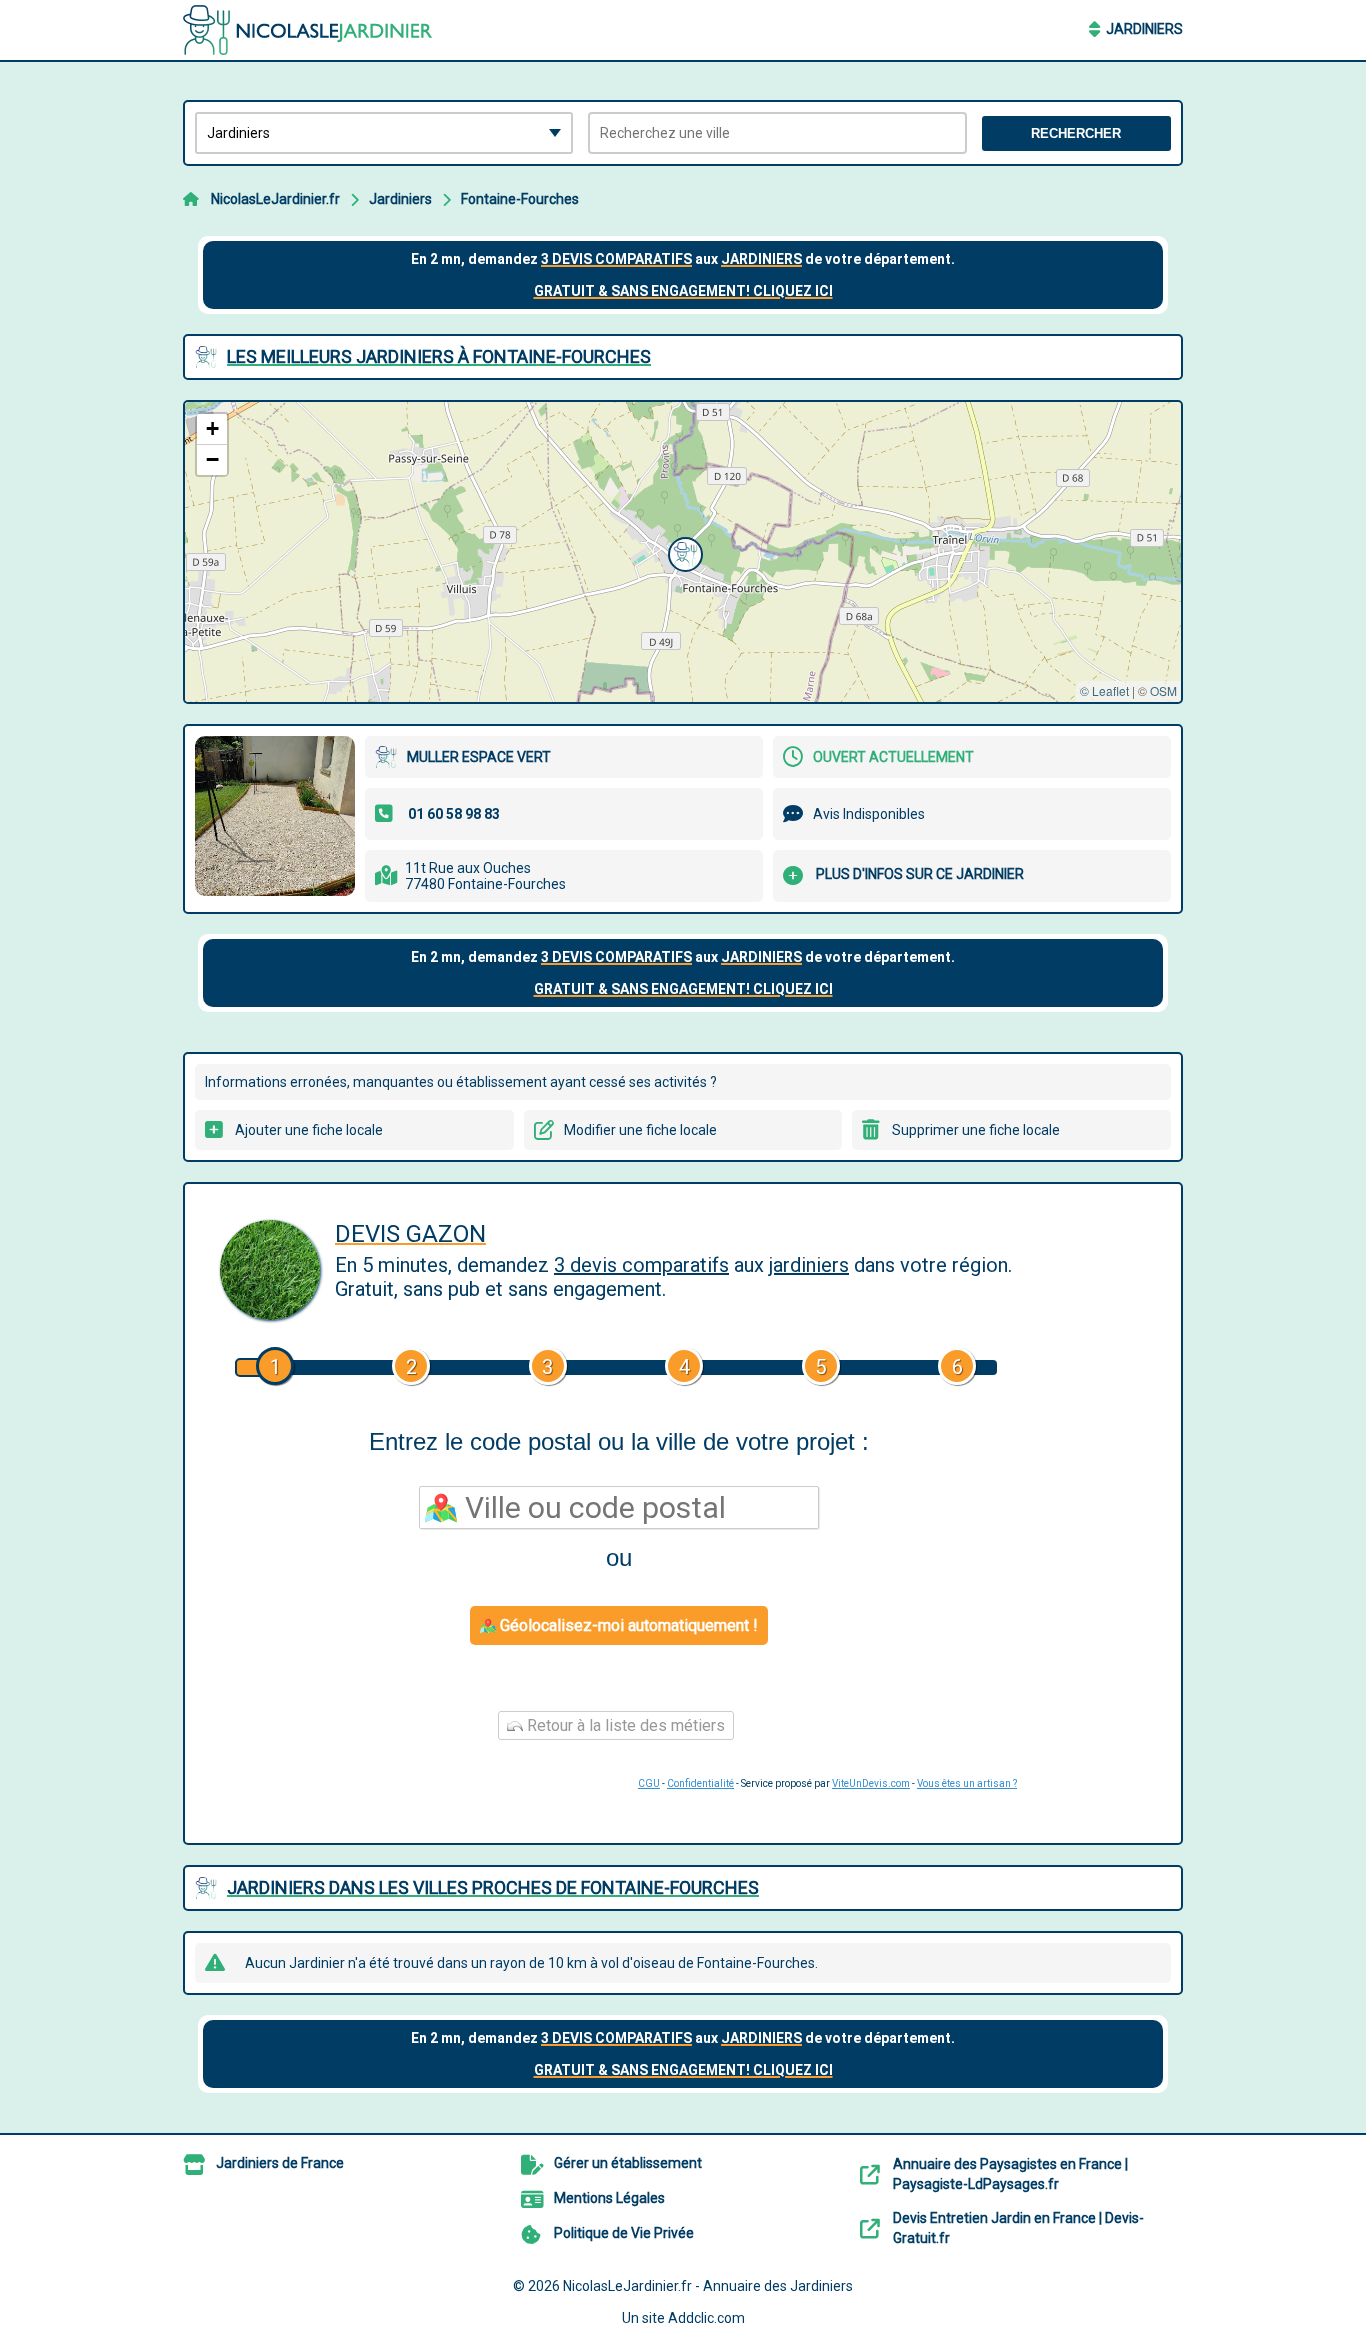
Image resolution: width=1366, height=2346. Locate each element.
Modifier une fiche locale (640, 1130)
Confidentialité (700, 1783)
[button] (683, 552)
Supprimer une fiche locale (976, 1130)
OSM (1163, 690)
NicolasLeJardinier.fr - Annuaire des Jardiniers (708, 2286)
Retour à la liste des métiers (624, 1725)
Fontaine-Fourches (520, 199)
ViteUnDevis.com (871, 1783)
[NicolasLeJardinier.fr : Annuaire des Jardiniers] (308, 30)
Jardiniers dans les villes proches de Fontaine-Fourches (493, 1887)
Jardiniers (1144, 29)
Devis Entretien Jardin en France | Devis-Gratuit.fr (1018, 2228)
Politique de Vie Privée (624, 2233)
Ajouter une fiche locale (309, 1130)
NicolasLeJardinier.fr (275, 199)
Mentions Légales (609, 2198)
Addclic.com (706, 2318)
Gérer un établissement (628, 2163)
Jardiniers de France (280, 2163)
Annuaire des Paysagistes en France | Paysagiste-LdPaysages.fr (1010, 2174)
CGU (649, 1783)
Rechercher (1076, 133)
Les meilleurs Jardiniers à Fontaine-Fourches (439, 356)
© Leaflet (1104, 690)
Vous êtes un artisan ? (967, 1783)
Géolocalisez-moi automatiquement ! (627, 1625)
